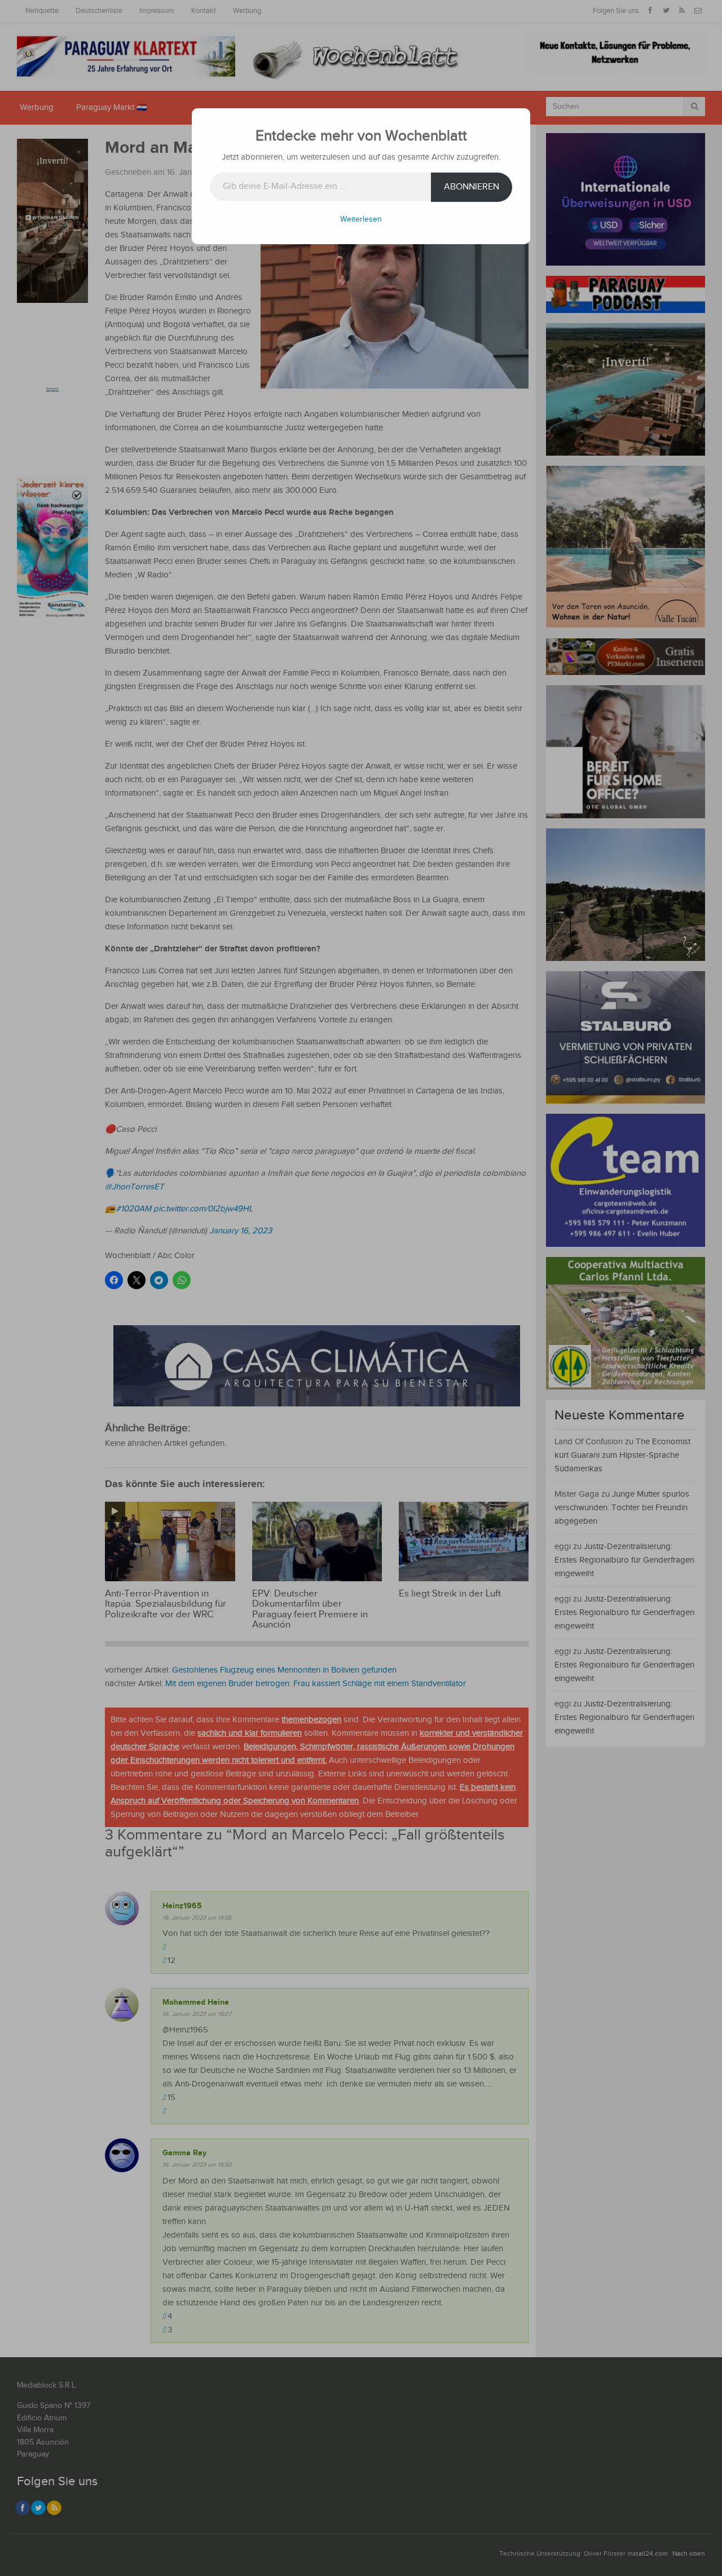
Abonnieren (472, 187)
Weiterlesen (361, 219)
